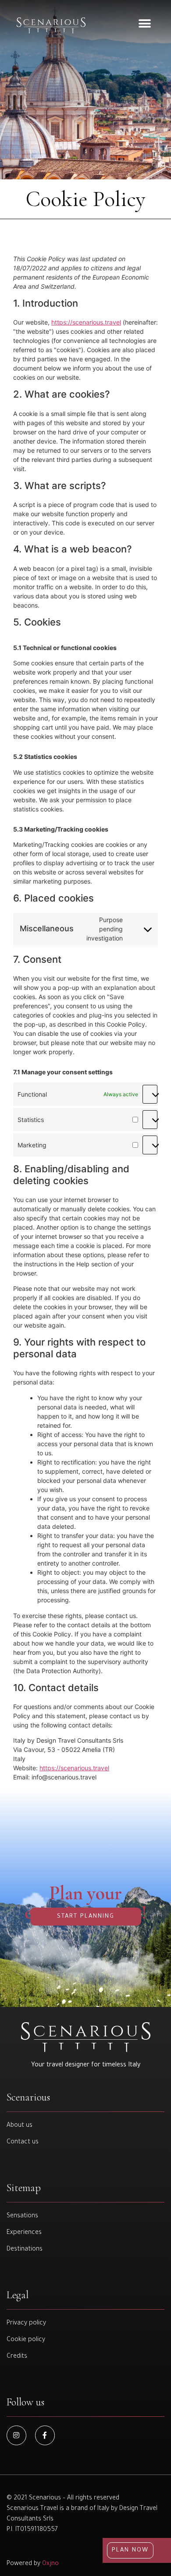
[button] (145, 23)
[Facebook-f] (45, 2435)
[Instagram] (16, 2435)
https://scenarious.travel (86, 322)
